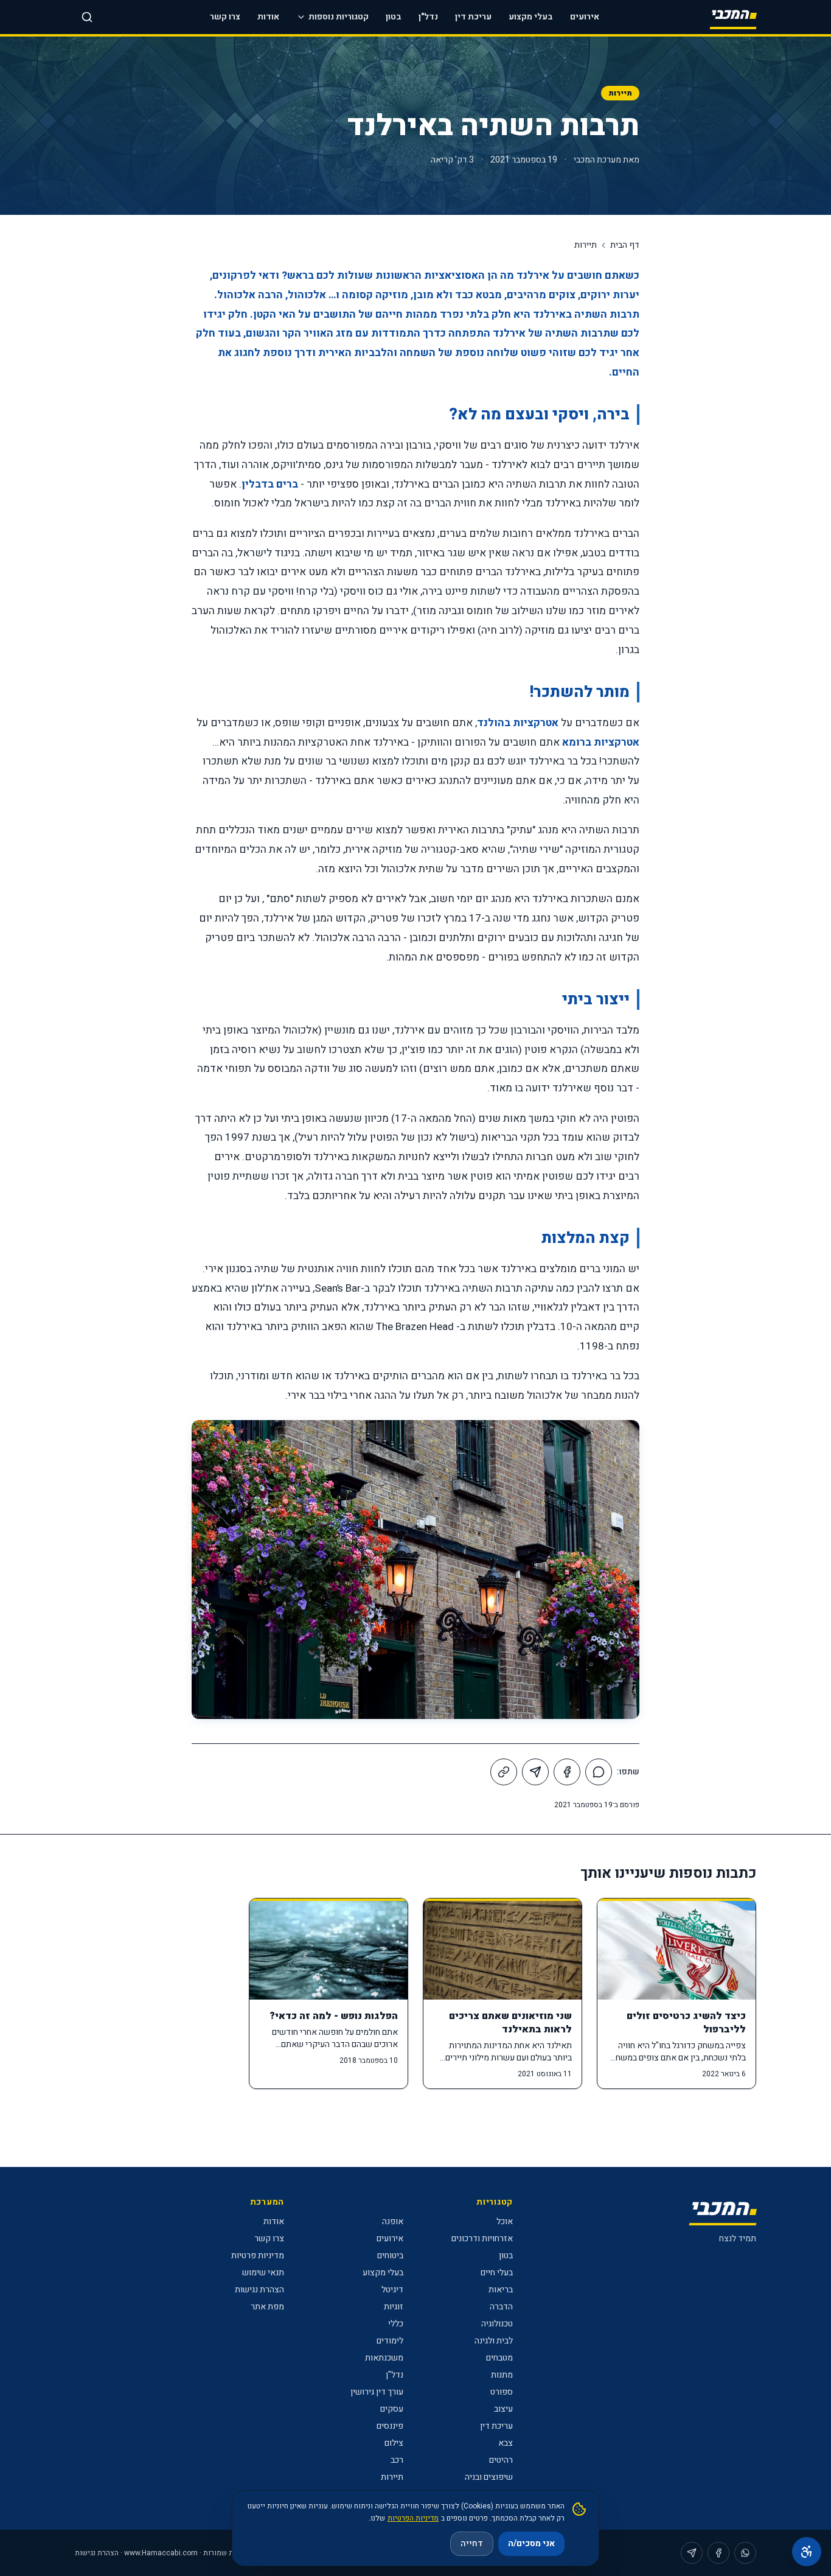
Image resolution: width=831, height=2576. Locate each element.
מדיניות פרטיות (258, 2256)
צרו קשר (225, 17)
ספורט (502, 2392)
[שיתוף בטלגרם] (535, 1772)
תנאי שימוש (263, 2273)
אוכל (505, 2221)
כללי (396, 2324)
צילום (394, 2443)
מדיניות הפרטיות (413, 2518)
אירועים (585, 17)
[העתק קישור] (504, 1772)
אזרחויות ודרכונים (482, 2238)
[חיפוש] (87, 17)
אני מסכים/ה (531, 2543)
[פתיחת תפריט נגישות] (807, 2552)
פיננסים (390, 2426)
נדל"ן (428, 17)
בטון (394, 17)
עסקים (392, 2409)
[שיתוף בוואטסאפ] (599, 1772)
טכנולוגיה (497, 2324)
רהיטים (501, 2460)
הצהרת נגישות (259, 2290)
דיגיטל (392, 2290)
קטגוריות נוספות (339, 17)
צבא (506, 2443)
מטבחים (499, 2358)
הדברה (501, 2307)
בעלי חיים (497, 2273)
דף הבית (625, 245)
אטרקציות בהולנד (518, 723)
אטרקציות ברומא (601, 742)
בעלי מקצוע (531, 17)
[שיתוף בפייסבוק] (567, 1772)
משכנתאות (384, 2358)
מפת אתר (267, 2307)
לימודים (390, 2341)
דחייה (472, 2543)
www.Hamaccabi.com (161, 2553)
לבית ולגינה (494, 2341)
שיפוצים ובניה (489, 2477)
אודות (268, 17)
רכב (397, 2460)
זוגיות (394, 2307)
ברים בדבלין (270, 484)
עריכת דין (473, 17)
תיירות (620, 93)
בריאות (501, 2290)
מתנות (502, 2375)
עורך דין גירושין (377, 2392)
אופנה (393, 2221)
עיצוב (503, 2409)
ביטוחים (390, 2256)
